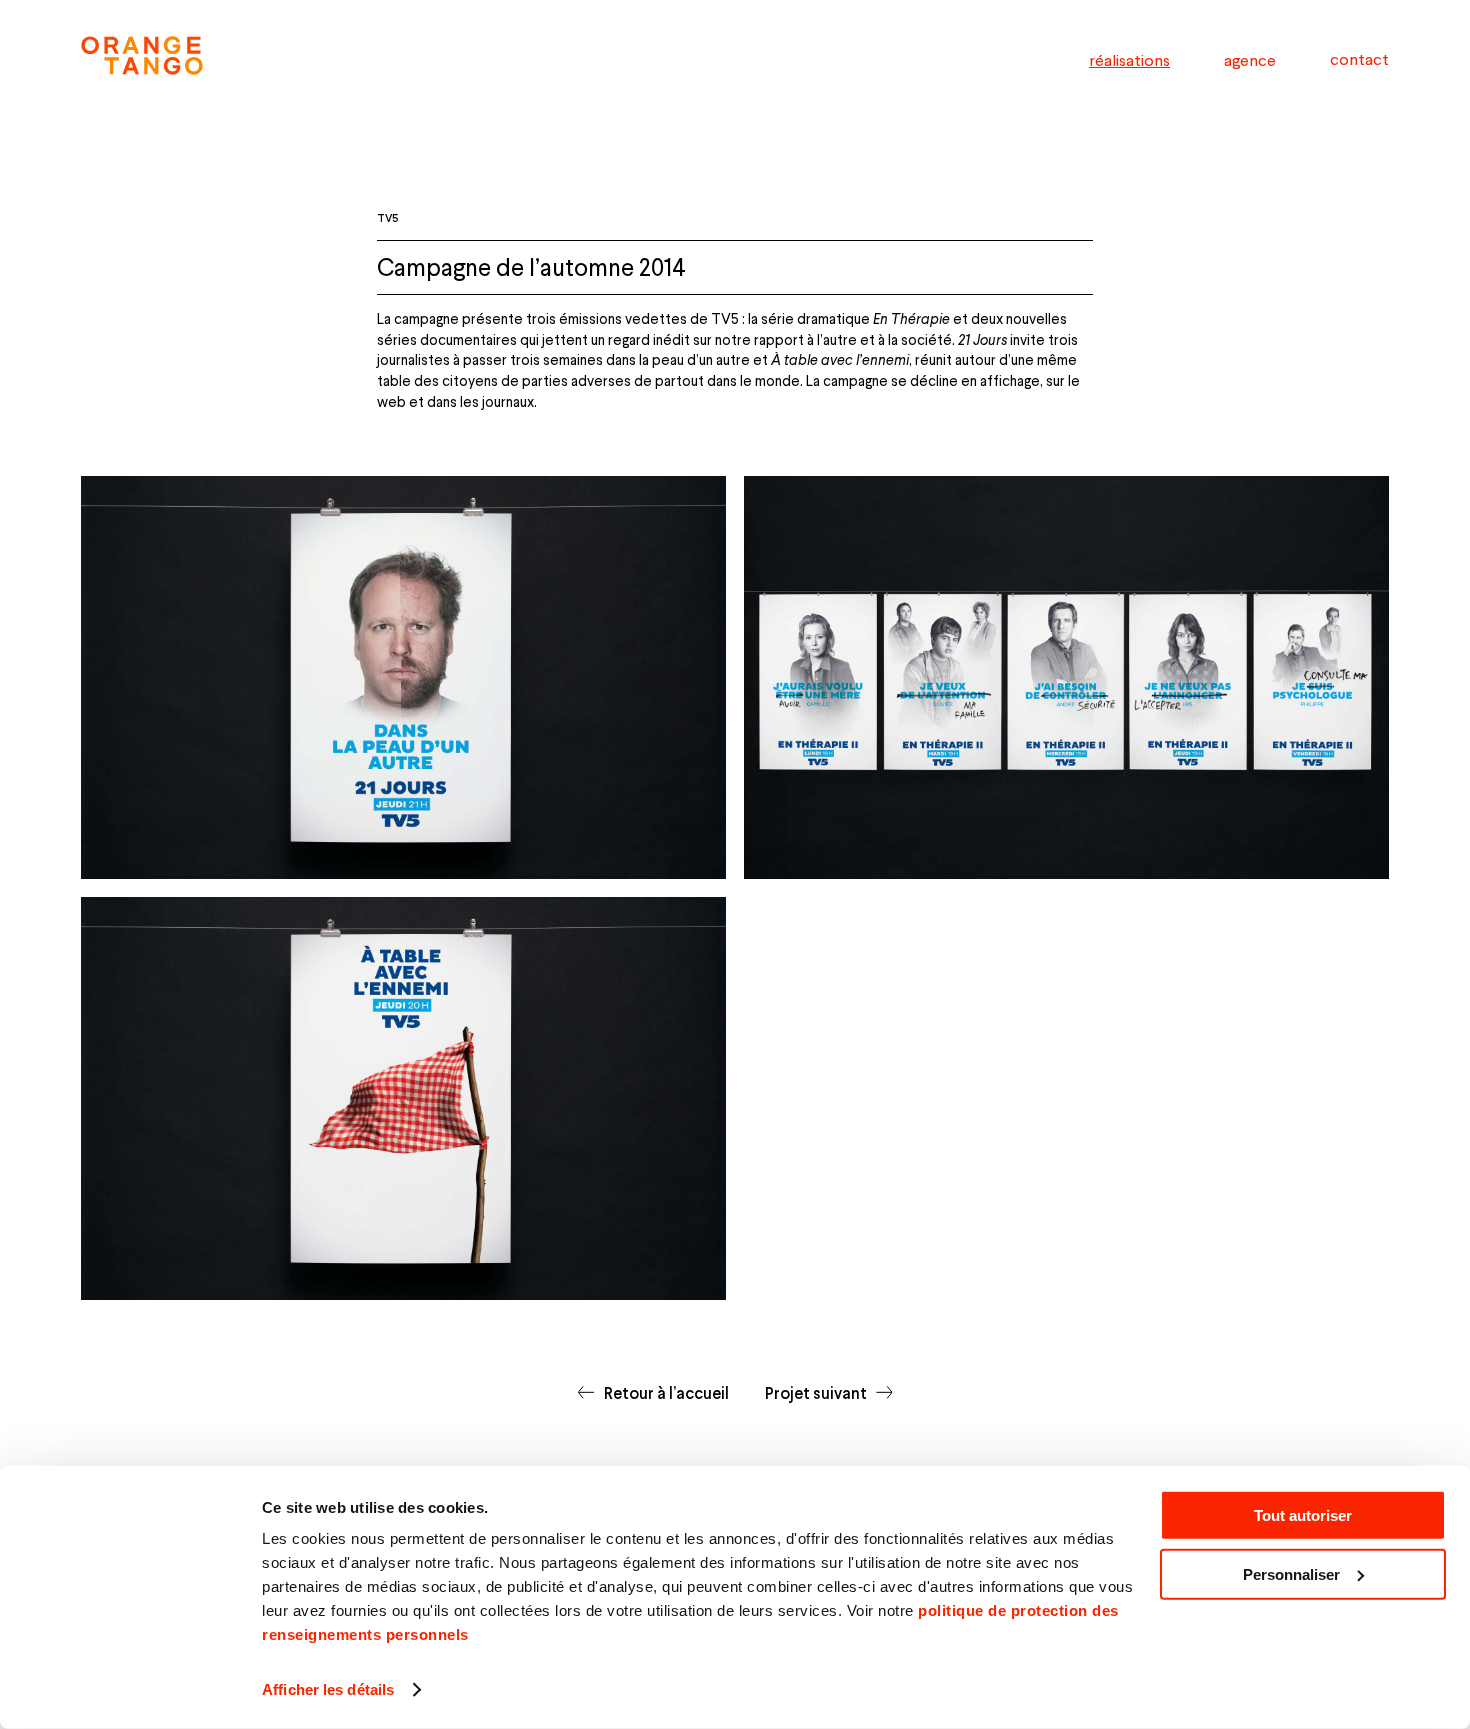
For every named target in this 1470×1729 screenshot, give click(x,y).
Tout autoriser (1303, 1515)
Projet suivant (816, 1392)
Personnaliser (1291, 1574)
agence (1250, 59)
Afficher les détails (328, 1689)
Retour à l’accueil (666, 1392)
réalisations (1129, 59)
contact (1359, 59)
